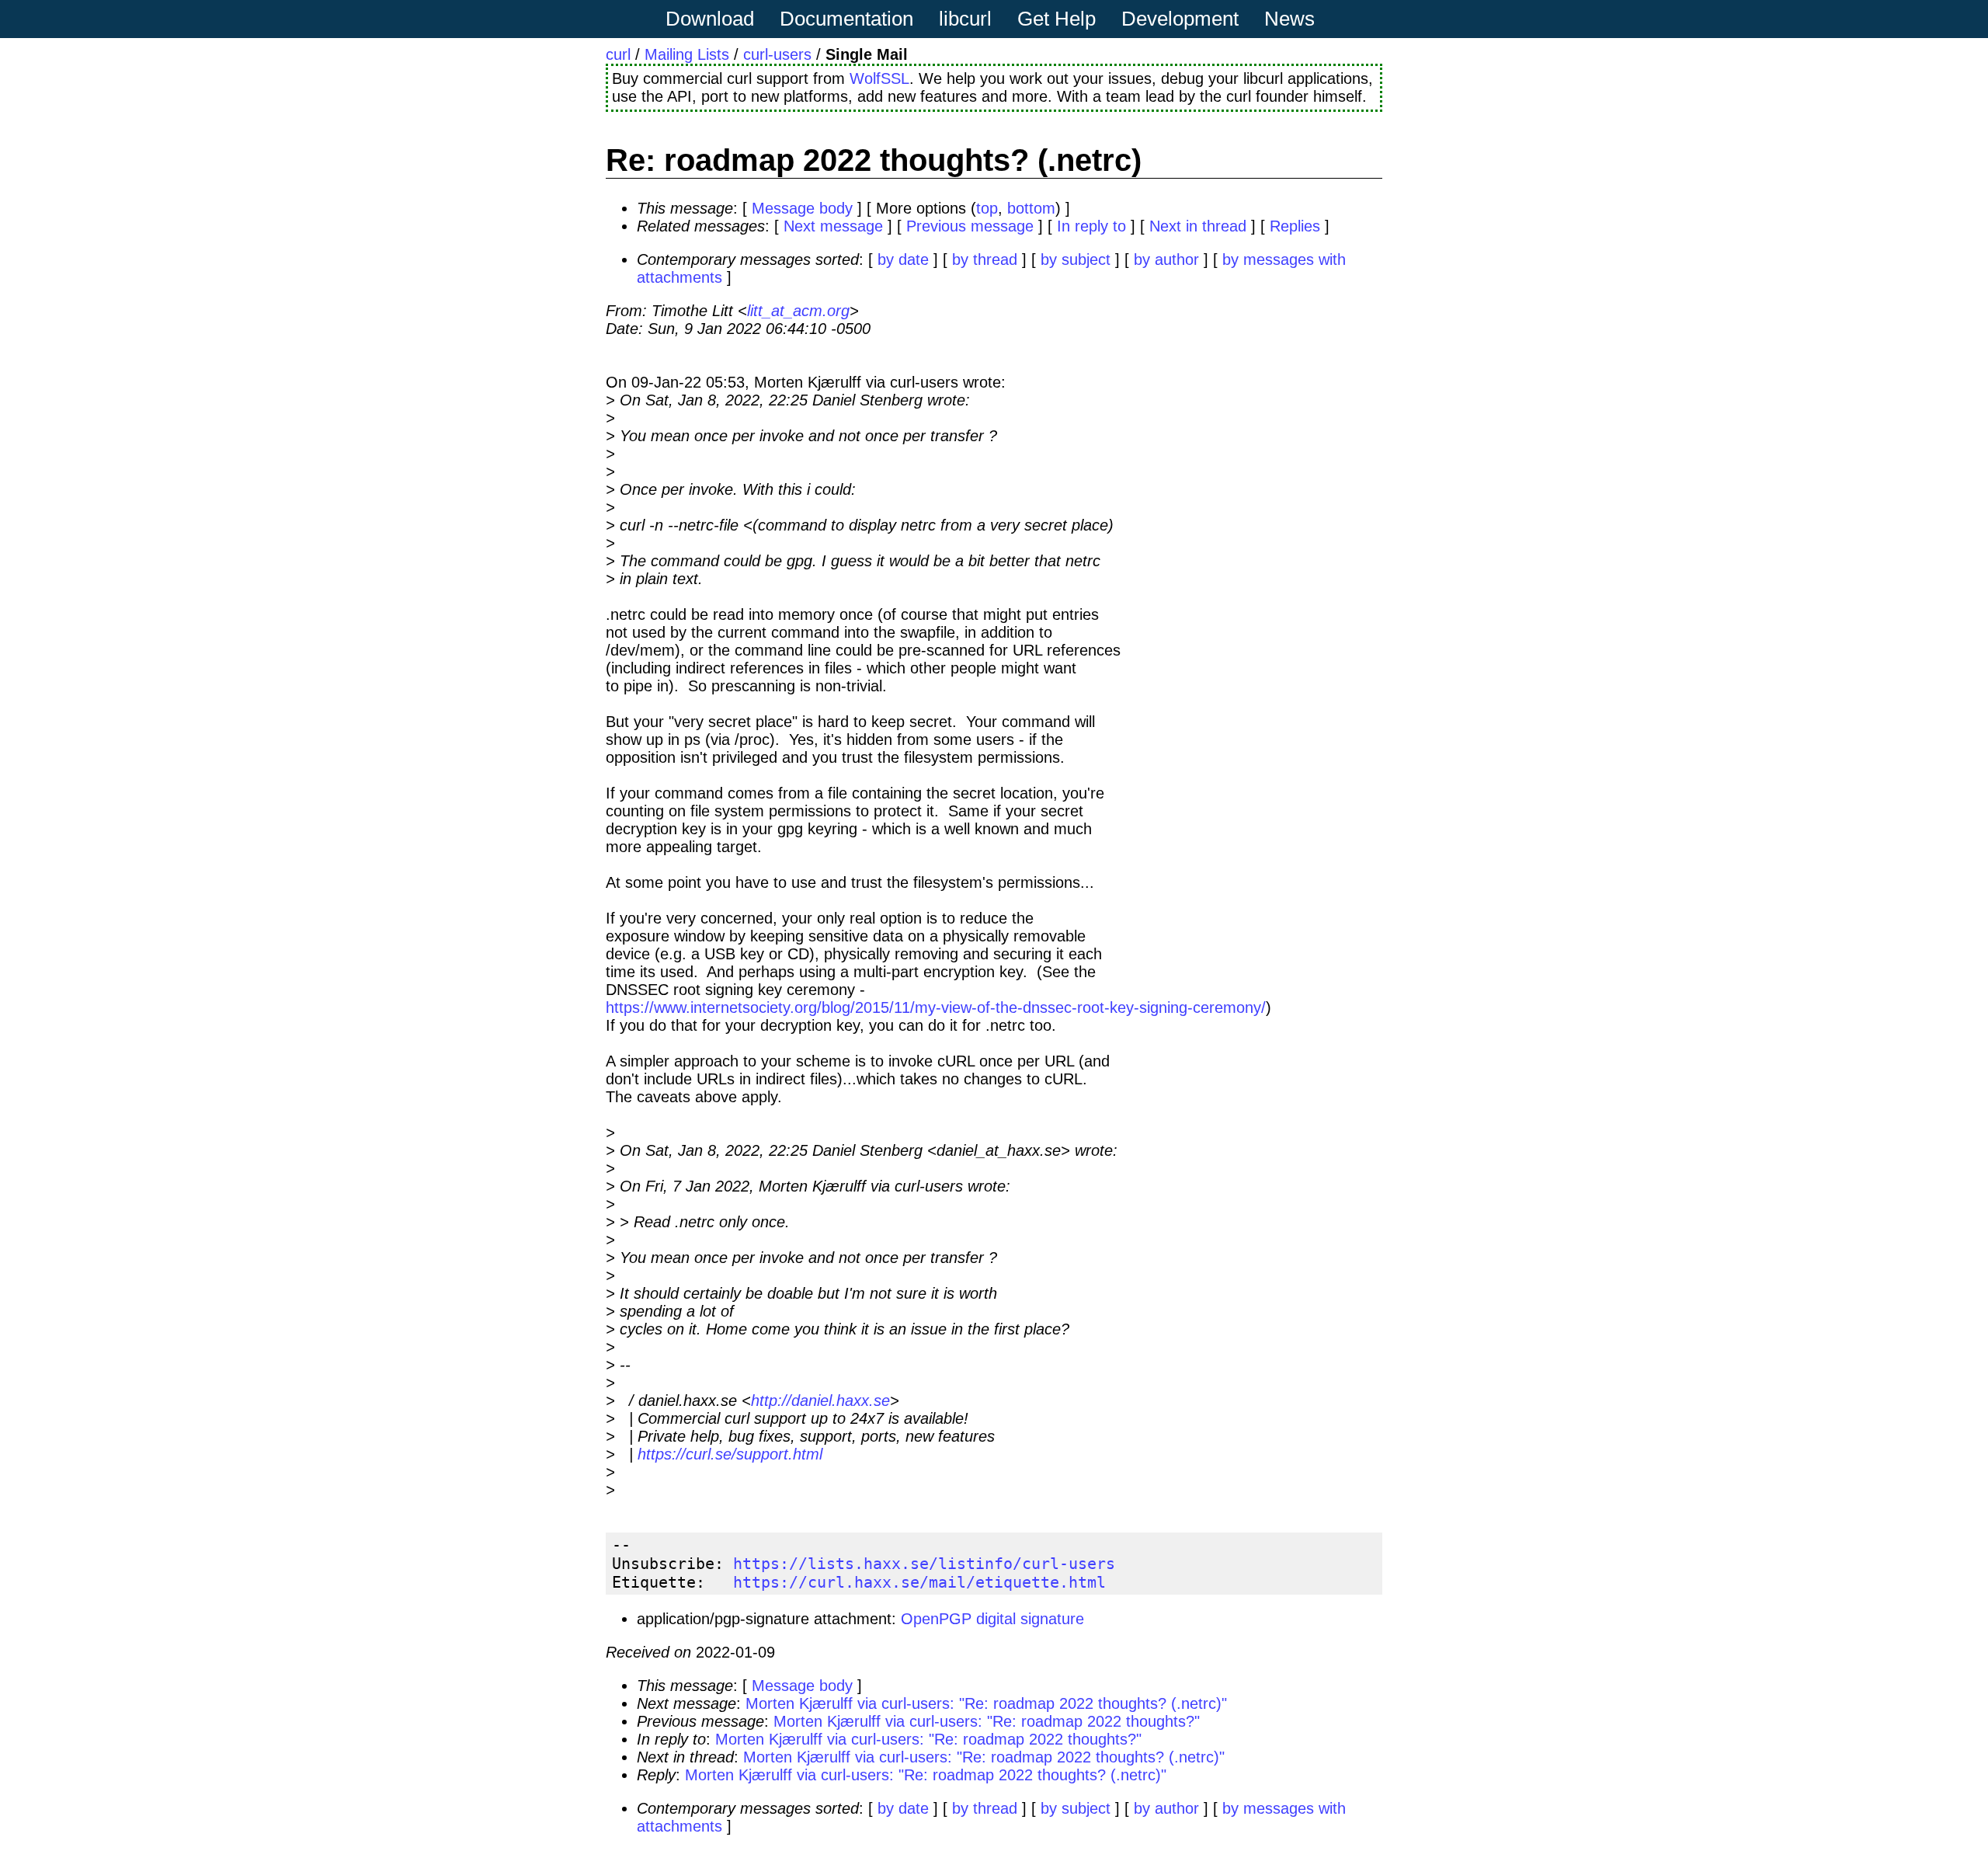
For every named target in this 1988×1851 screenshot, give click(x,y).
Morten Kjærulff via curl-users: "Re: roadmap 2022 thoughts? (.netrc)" (986, 1703)
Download (710, 19)
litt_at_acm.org (798, 311)
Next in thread (1198, 226)
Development (1180, 19)
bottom (1031, 208)
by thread (985, 259)
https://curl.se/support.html (730, 1454)
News (1289, 19)
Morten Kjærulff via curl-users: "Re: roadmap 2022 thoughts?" (987, 1721)
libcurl (965, 19)
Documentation (846, 19)
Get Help (1057, 19)
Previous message (970, 226)
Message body (802, 208)
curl (618, 54)
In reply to (1091, 226)
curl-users (777, 54)
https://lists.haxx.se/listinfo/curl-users (924, 1564)
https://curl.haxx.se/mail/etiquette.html (919, 1582)
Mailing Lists (687, 54)
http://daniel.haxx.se (820, 1400)
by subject (1076, 259)
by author (1166, 259)
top (987, 208)
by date (903, 259)
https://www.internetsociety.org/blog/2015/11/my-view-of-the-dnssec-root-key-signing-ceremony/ (936, 1007)
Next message (833, 226)
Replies (1295, 226)
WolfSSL (879, 78)
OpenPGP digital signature (992, 1619)
